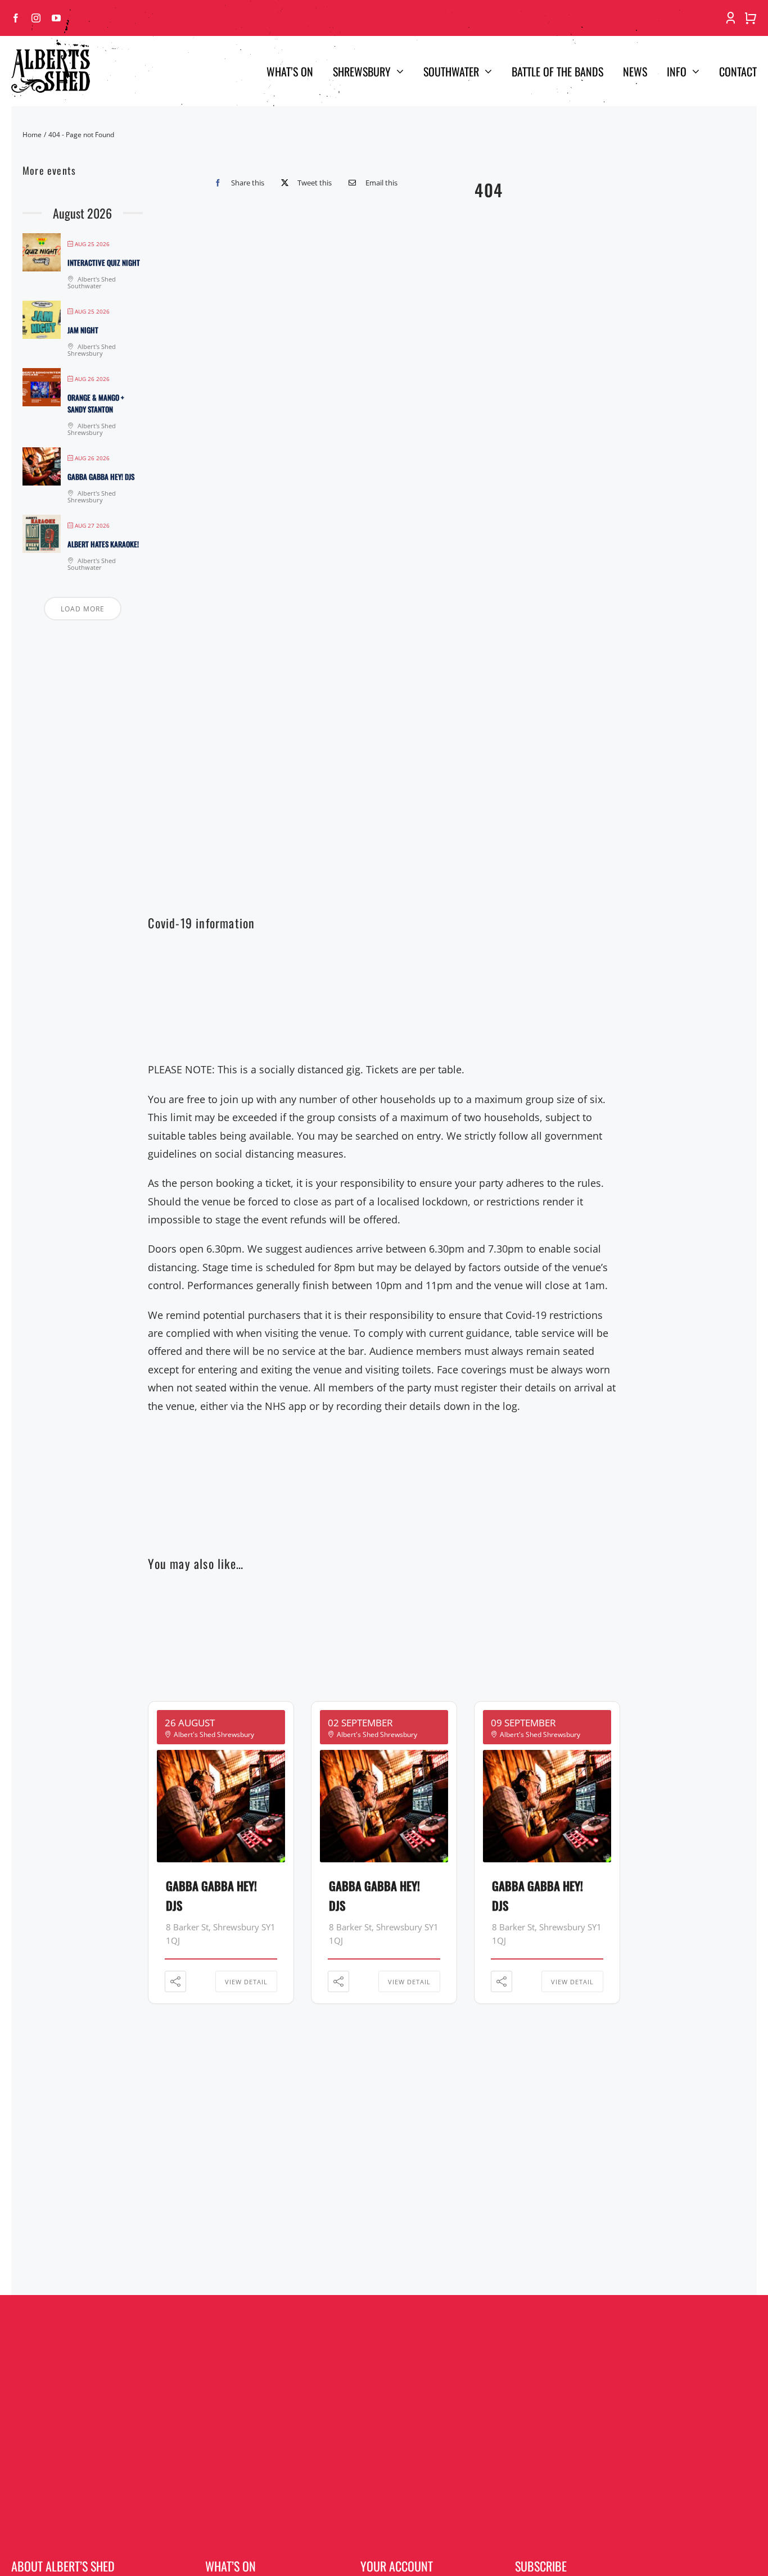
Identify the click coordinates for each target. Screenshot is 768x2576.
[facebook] (16, 18)
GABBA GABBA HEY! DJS (101, 477)
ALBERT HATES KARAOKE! (103, 544)
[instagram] (36, 18)
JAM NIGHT (83, 330)
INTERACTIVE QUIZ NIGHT (104, 262)
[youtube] (56, 18)
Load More (83, 609)
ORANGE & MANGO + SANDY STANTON (96, 403)
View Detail (246, 1982)
